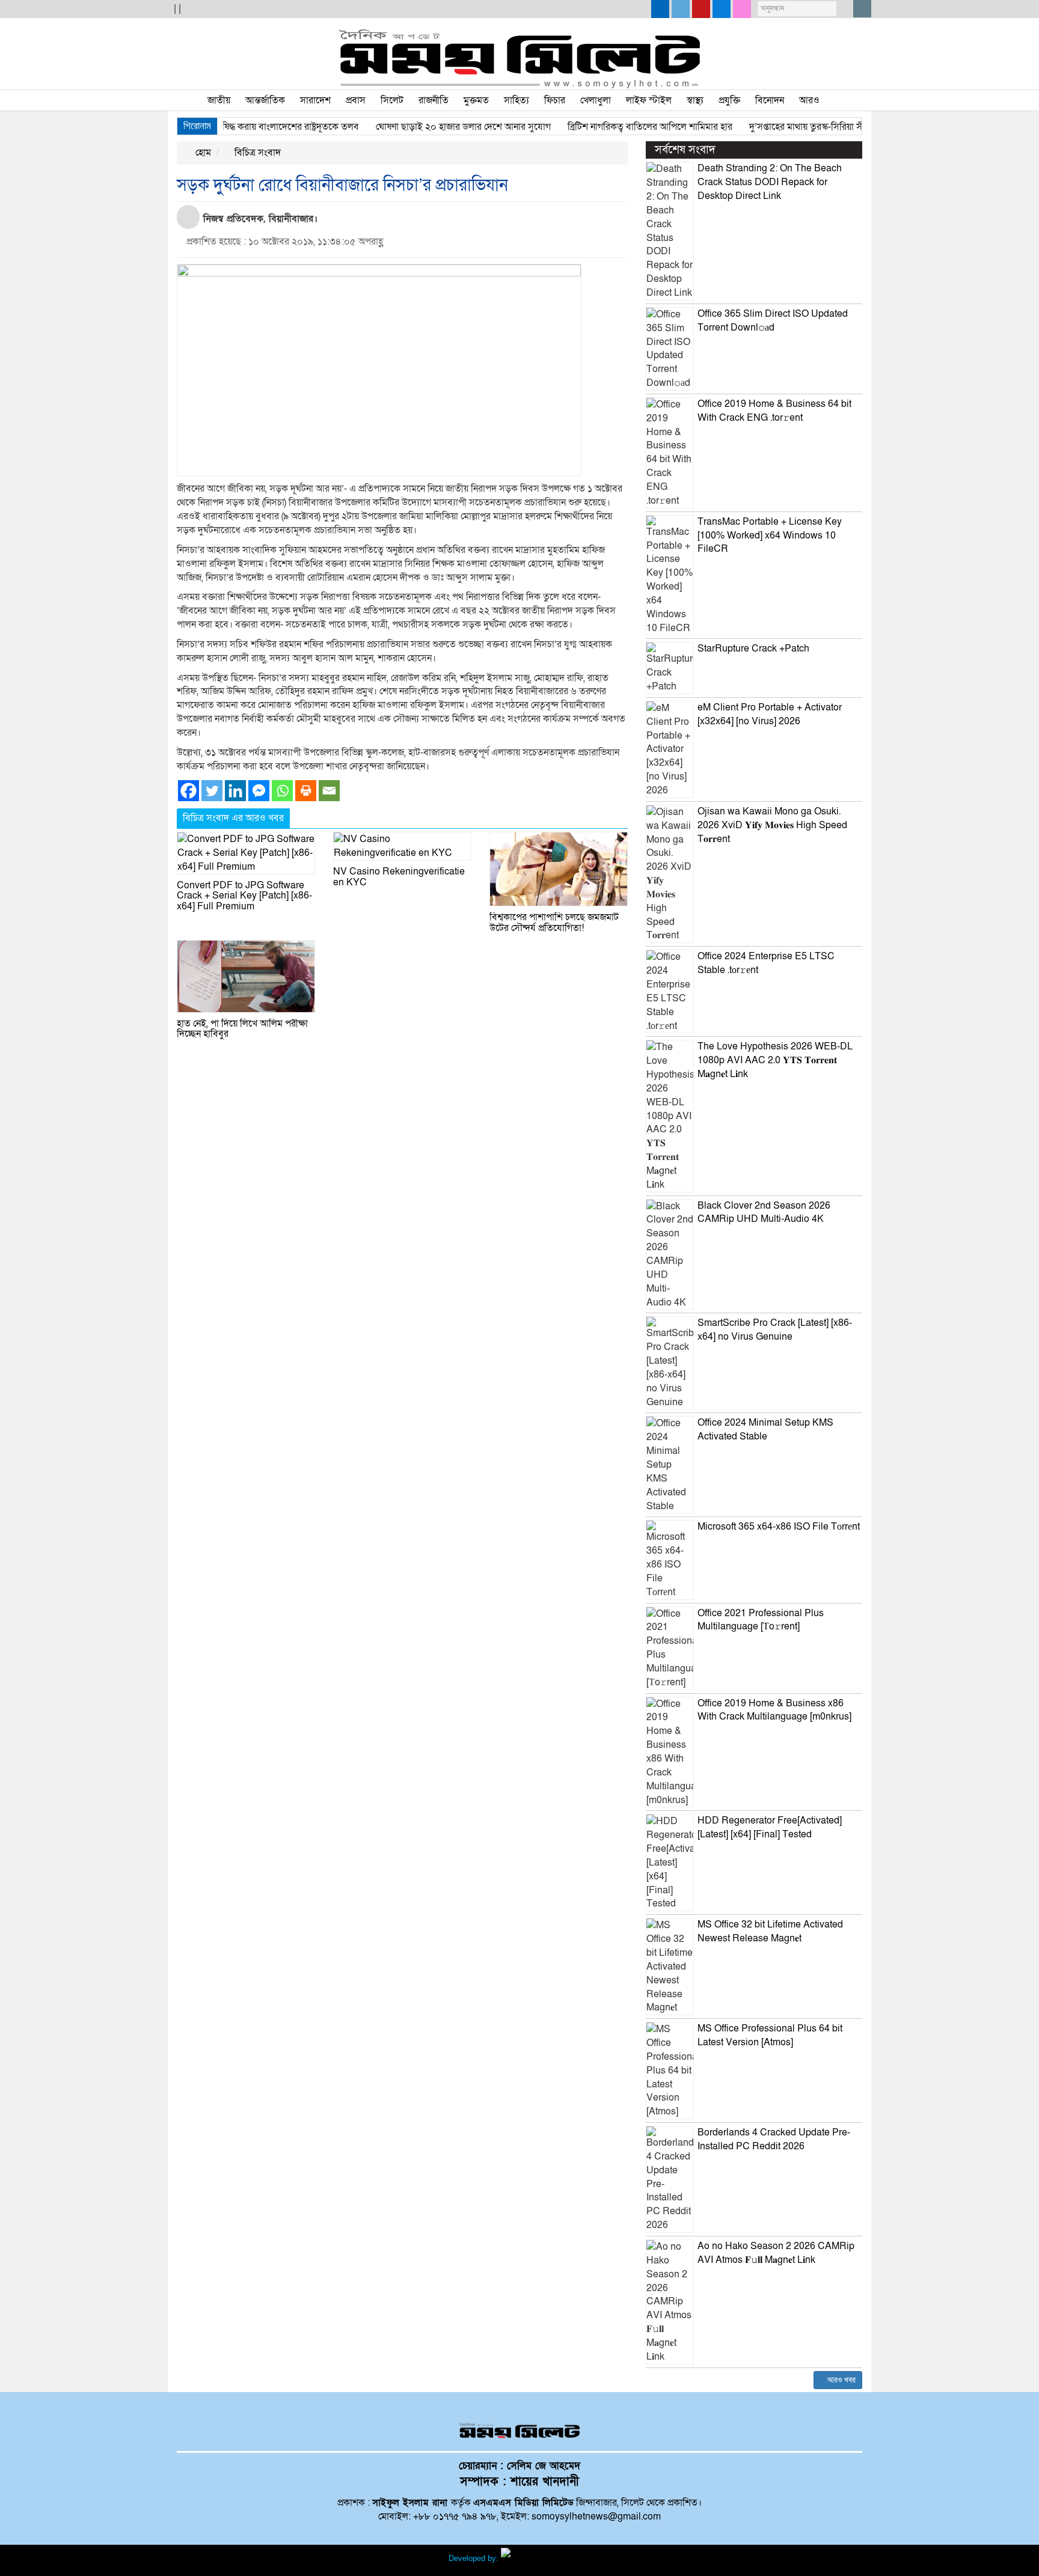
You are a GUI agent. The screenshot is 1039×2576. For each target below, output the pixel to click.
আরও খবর (841, 2380)
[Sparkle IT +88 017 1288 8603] (546, 2558)
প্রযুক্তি (729, 100)
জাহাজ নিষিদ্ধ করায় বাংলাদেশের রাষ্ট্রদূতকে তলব (239, 127)
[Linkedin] (235, 791)
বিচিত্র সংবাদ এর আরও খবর (233, 818)
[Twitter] (212, 791)
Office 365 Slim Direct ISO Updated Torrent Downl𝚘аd (773, 321)
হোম (202, 153)
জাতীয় (219, 100)
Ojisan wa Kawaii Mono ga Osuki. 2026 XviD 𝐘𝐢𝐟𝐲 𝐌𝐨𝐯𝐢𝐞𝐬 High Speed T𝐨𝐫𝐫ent (772, 825)
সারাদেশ (315, 100)
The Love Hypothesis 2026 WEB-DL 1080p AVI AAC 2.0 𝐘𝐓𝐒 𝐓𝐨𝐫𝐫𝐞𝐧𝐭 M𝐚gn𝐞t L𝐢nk (775, 1060)
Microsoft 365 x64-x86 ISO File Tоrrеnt (779, 1527)
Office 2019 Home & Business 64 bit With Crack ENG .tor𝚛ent (774, 411)
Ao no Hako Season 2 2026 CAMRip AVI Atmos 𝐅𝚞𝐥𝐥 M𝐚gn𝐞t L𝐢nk (776, 2253)
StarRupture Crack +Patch (753, 649)
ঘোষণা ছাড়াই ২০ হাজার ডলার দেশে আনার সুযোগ (428, 127)
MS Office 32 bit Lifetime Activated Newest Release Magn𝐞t (770, 1931)
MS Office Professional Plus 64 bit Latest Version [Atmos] (770, 2035)
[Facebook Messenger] (259, 791)
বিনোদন (770, 100)
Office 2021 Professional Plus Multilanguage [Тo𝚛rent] (761, 1620)
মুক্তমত (476, 100)
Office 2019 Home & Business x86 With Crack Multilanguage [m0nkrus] (774, 1710)
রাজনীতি (434, 100)
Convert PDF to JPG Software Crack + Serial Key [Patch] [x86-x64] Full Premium (244, 896)
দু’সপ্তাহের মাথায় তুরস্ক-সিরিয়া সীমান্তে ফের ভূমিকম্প (805, 127)
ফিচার (555, 100)
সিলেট (392, 100)
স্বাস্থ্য (695, 100)
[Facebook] (188, 791)
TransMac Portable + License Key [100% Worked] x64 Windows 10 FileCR (770, 536)
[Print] (306, 791)
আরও (809, 100)
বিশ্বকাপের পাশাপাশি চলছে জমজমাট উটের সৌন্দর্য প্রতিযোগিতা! (554, 923)
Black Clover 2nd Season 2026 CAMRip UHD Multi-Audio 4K (764, 1213)
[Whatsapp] (282, 791)
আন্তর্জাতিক (265, 100)
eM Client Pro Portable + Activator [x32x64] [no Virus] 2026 (770, 714)
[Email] (329, 791)
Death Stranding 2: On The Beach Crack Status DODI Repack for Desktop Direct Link (770, 182)
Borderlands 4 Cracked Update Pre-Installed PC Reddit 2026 (774, 2139)
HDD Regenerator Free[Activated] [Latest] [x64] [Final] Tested (770, 1827)
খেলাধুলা (596, 100)
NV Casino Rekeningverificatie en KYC (399, 877)
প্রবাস (356, 100)
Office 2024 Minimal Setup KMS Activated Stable (765, 1430)
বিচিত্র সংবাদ (256, 153)
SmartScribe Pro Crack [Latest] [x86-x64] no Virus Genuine (775, 1330)
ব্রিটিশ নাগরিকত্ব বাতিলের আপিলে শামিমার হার (615, 127)
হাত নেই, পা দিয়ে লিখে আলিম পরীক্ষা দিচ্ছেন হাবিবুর (242, 1029)
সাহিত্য (516, 100)
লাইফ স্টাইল (649, 100)
